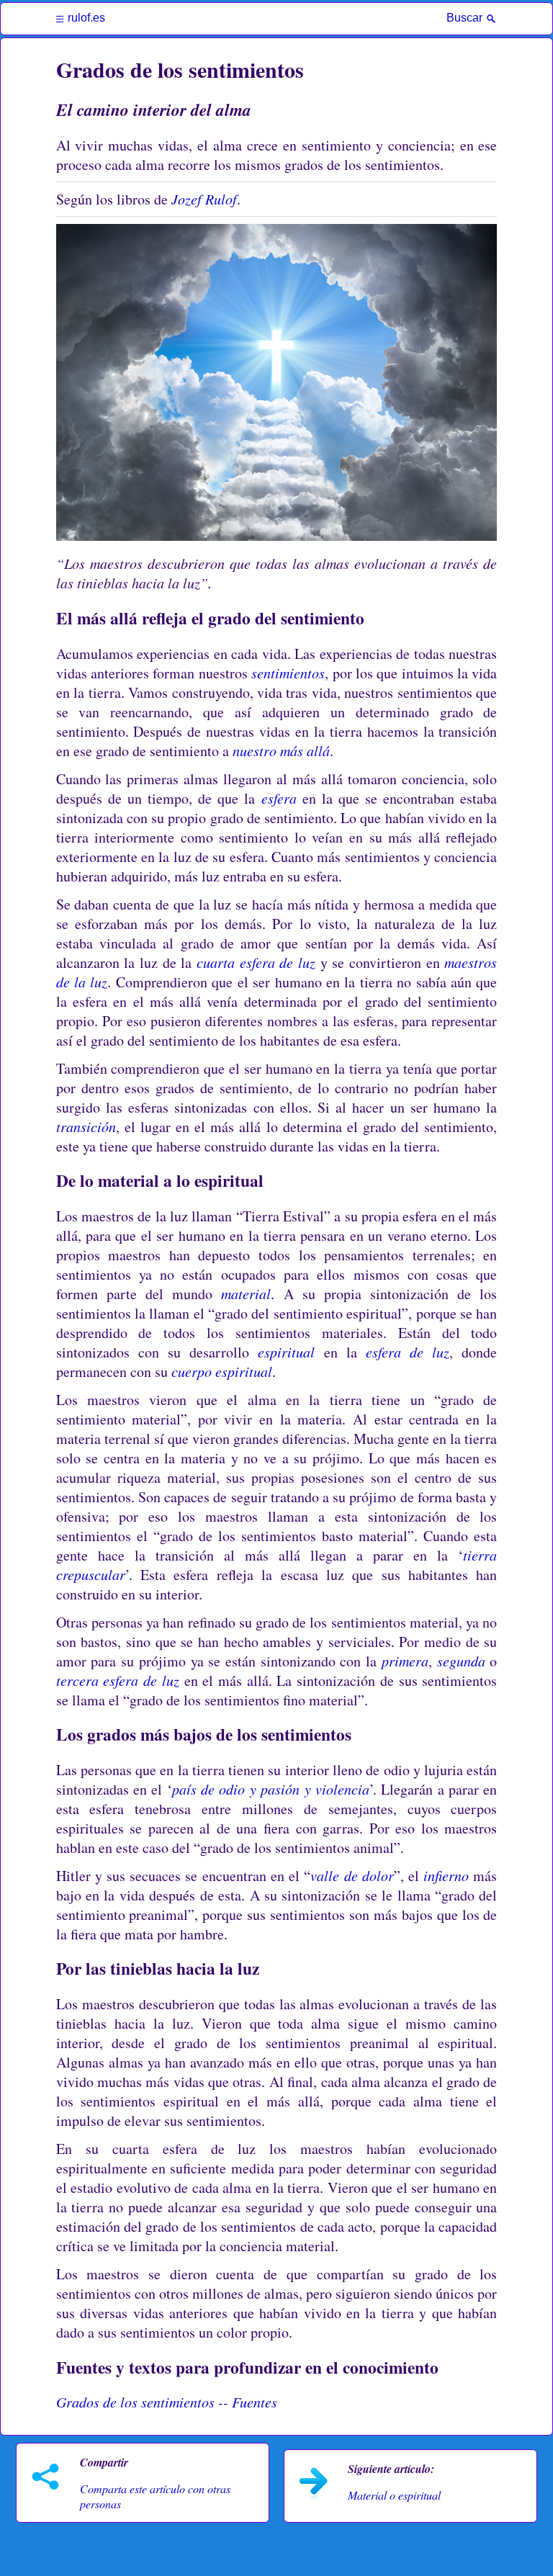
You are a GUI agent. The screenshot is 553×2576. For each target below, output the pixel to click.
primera (405, 1661)
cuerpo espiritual (222, 1371)
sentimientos (288, 673)
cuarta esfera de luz (256, 962)
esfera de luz (408, 1352)
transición (86, 1126)
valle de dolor (352, 1875)
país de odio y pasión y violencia (271, 1789)
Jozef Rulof (204, 199)
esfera (279, 798)
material (246, 1293)
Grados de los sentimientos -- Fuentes (167, 2402)
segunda (461, 1661)
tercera (77, 1680)
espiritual (286, 1352)
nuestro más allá (281, 750)
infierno (446, 1875)
